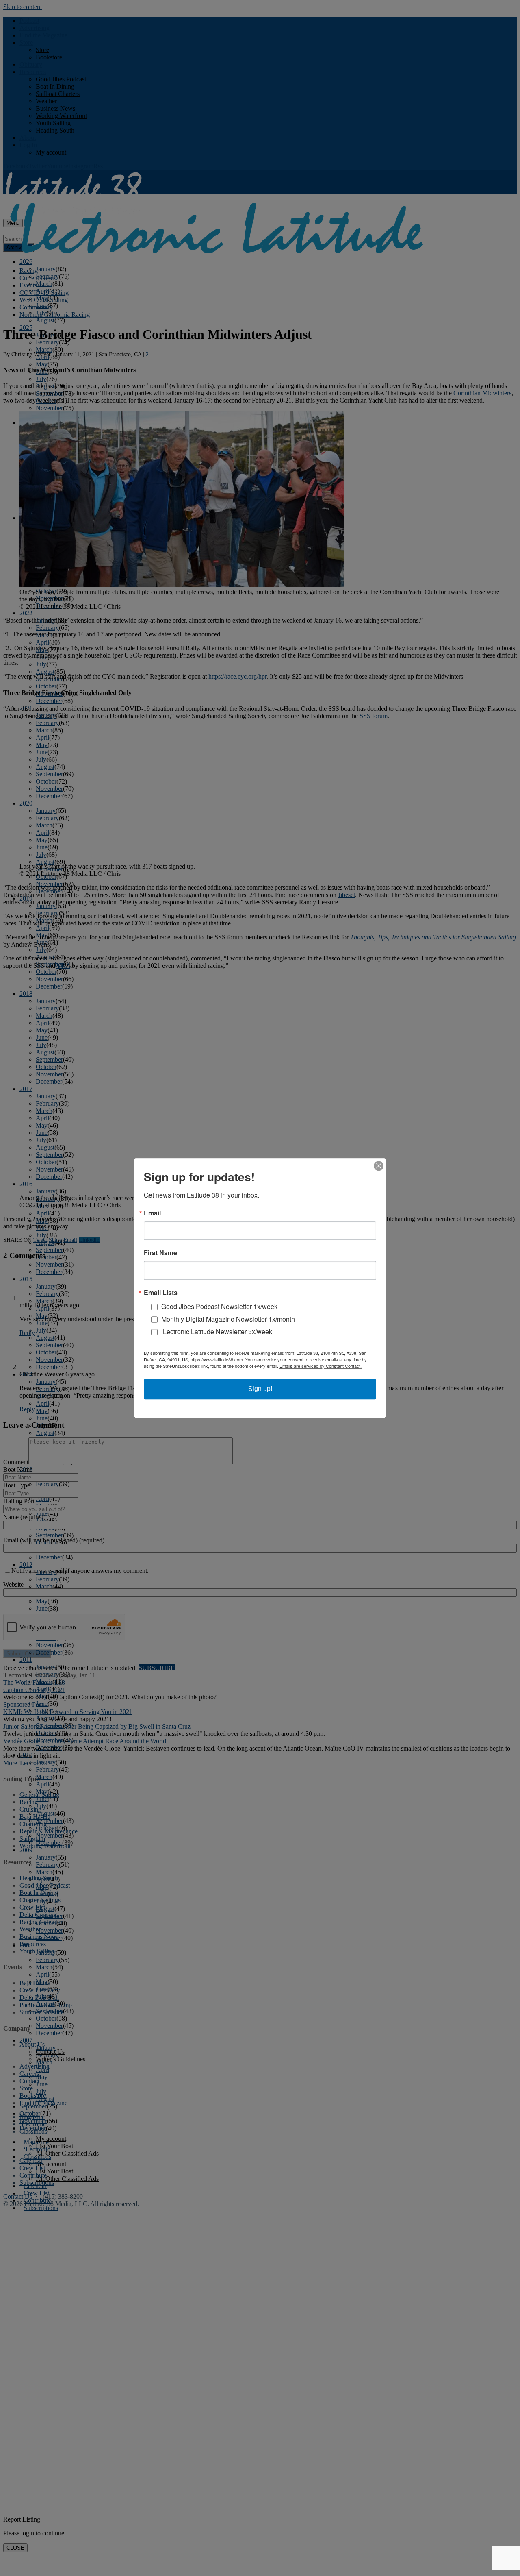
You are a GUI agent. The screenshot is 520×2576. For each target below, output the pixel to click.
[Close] (379, 1166)
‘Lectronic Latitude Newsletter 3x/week (217, 1332)
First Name (160, 1253)
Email (152, 1213)
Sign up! (260, 1389)
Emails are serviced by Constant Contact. (321, 1366)
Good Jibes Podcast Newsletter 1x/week (219, 1306)
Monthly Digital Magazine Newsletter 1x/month (228, 1319)
